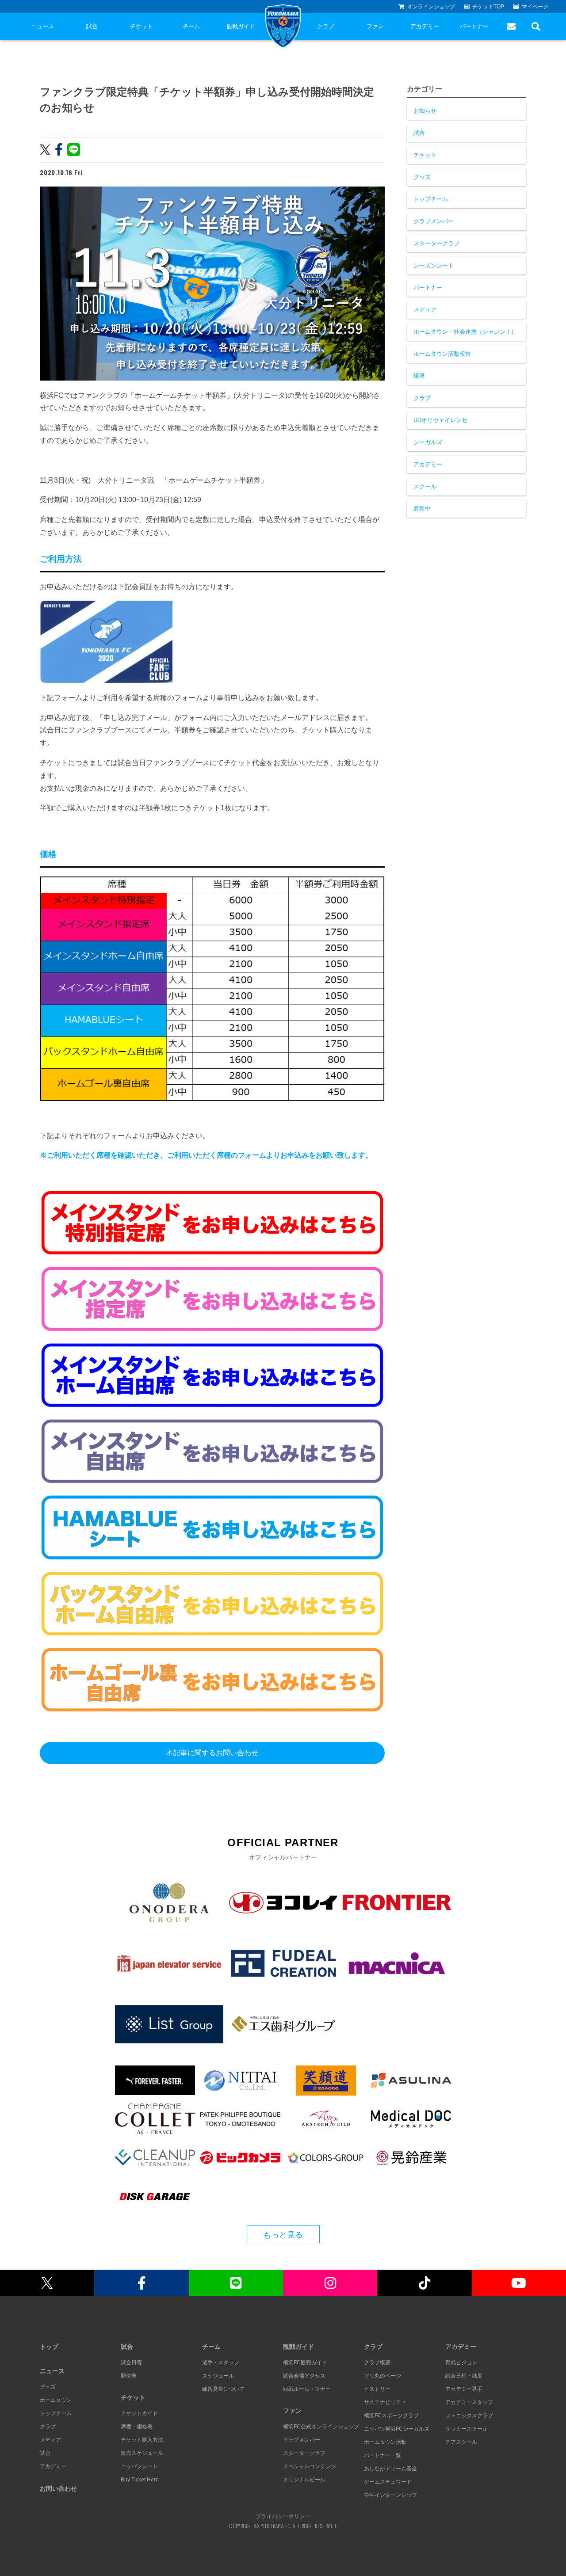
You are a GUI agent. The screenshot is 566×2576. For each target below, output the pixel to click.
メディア (425, 310)
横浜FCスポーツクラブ (391, 2416)
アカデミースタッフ (469, 2402)
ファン (375, 26)
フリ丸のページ (382, 2376)
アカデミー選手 (464, 2389)
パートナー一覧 (382, 2455)
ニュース (42, 26)
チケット (141, 26)
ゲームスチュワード (388, 2482)
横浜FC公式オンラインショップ (321, 2427)
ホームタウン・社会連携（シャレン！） (465, 332)
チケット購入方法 (142, 2440)
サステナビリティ (385, 2402)
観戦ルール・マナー (307, 2389)
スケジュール (218, 2376)
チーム (191, 26)
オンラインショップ (431, 7)
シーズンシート (434, 265)
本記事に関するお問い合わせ (212, 1753)
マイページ (535, 7)
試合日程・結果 (464, 2376)
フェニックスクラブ (469, 2416)
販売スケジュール (142, 2453)
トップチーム (431, 199)
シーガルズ (428, 442)
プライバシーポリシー (283, 2516)
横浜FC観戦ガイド (305, 2363)
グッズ (422, 177)
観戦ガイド (241, 26)
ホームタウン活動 (385, 2442)
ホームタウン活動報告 (442, 354)
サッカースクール (467, 2429)
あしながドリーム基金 (390, 2469)
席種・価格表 (137, 2427)
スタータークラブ (436, 243)
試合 (92, 26)
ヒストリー (377, 2389)
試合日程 (131, 2363)
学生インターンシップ (390, 2495)
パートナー (474, 26)
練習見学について (223, 2389)
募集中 (422, 509)
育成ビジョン (461, 2363)
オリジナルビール (304, 2480)
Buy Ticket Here (140, 2480)
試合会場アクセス (304, 2376)
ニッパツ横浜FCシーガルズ (397, 2429)
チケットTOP (488, 7)
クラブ (326, 26)
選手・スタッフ (221, 2363)
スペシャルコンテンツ (310, 2466)
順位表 (129, 2376)
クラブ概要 (377, 2363)
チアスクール (461, 2442)
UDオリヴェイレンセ (440, 420)
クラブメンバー (434, 221)
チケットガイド (139, 2413)
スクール (425, 486)
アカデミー (425, 26)
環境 (419, 376)
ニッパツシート (139, 2466)
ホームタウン (56, 2400)
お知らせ (425, 111)
